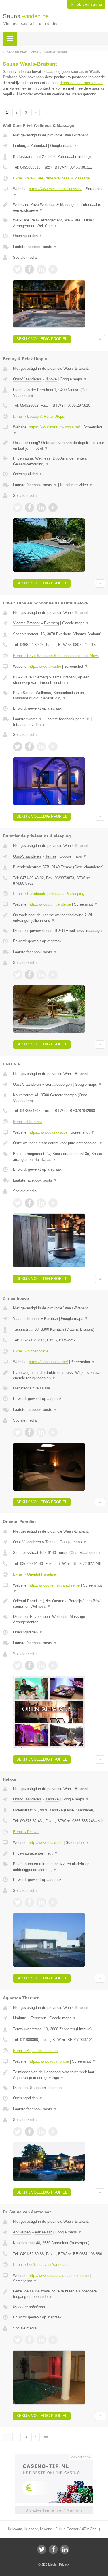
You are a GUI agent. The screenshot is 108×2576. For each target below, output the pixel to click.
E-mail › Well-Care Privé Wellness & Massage (51, 178)
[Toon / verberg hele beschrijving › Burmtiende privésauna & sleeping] (59, 918)
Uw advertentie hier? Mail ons (54, 2510)
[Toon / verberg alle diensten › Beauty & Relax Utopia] (59, 461)
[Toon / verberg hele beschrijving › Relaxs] (59, 1853)
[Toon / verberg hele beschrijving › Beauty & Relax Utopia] (59, 446)
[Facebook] (53, 2549)
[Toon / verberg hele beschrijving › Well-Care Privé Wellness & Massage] (59, 207)
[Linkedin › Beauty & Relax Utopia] (41, 508)
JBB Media (49, 2564)
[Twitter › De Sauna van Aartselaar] (18, 2340)
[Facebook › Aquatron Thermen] (29, 2132)
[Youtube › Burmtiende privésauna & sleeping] (53, 975)
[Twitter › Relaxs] (18, 1902)
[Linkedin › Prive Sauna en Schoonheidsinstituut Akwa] (41, 747)
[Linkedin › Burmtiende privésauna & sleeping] (41, 975)
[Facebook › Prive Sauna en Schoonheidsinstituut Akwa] (29, 747)
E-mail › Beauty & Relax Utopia (39, 416)
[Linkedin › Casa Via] (41, 1203)
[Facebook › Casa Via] (29, 1203)
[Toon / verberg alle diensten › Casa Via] (59, 1157)
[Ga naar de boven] (100, 339)
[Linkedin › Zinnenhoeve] (41, 1432)
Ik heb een (86, 5)
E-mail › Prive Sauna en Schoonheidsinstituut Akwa (56, 656)
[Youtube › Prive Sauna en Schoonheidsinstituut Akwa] (53, 747)
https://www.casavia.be (48, 1132)
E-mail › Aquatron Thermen (35, 2051)
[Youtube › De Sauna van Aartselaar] (53, 2340)
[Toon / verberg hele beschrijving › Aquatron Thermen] (59, 2075)
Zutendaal (39, 146)
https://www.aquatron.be (49, 2061)
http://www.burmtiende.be (50, 904)
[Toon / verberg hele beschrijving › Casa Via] (59, 1143)
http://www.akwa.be (45, 666)
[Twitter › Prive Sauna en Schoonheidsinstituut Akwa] (18, 747)
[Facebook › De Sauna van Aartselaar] (29, 2340)
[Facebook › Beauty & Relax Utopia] (29, 508)
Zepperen (38, 2018)
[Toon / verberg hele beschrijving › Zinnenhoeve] (59, 1375)
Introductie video (76, 485)
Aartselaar (43, 2232)
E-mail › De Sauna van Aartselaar (41, 2265)
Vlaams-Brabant (26, 623)
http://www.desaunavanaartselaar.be (59, 2276)
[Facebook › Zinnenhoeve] (29, 1432)
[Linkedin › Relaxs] (41, 1902)
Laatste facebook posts (35, 247)
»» (46, 112)
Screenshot (76, 666)
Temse (51, 856)
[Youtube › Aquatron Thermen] (53, 2132)
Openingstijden (28, 236)
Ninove (51, 379)
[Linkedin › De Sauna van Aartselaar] (41, 2340)
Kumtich (51, 1318)
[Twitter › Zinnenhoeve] (18, 1432)
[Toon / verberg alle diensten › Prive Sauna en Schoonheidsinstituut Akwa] (59, 696)
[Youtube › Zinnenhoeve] (53, 1432)
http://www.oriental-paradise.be (54, 1585)
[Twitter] (42, 2549)
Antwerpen (22, 2232)
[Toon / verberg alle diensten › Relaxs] (59, 1867)
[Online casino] (54, 2456)
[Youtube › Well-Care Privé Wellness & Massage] (53, 269)
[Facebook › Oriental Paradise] (29, 1665)
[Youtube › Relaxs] (53, 1902)
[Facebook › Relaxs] (29, 1902)
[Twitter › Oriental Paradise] (18, 1665)
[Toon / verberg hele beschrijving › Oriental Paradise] (59, 1604)
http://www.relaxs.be (46, 1843)
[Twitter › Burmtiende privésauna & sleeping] (18, 975)
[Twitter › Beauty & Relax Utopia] (18, 508)
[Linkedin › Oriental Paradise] (41, 1665)
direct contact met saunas (82, 83)
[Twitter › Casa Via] (18, 1203)
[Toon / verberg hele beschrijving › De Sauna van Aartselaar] (59, 2294)
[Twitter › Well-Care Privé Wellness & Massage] (18, 269)
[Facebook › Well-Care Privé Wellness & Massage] (29, 269)
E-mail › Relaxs (26, 1832)
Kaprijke (52, 1799)
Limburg (20, 146)
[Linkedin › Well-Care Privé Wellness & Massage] (41, 269)
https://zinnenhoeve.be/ (48, 1362)
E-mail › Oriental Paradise (34, 1574)
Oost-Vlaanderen (27, 379)
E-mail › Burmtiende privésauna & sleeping (49, 894)
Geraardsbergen (58, 1084)
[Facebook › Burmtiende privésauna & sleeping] (29, 975)
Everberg (52, 623)
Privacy (64, 2564)
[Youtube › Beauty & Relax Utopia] (53, 508)
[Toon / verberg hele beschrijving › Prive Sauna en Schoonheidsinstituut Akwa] (59, 680)
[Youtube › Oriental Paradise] (53, 1665)
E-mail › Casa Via (28, 1122)
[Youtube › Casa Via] (53, 1203)
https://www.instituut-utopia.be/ (54, 427)
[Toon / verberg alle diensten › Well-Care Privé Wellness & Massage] (59, 223)
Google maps (64, 146)
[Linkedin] (65, 2549)
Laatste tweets (28, 719)
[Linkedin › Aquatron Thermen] (41, 2132)
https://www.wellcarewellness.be (56, 189)
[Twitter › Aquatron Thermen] (18, 2132)
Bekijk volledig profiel (42, 339)
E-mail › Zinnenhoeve (31, 1351)
